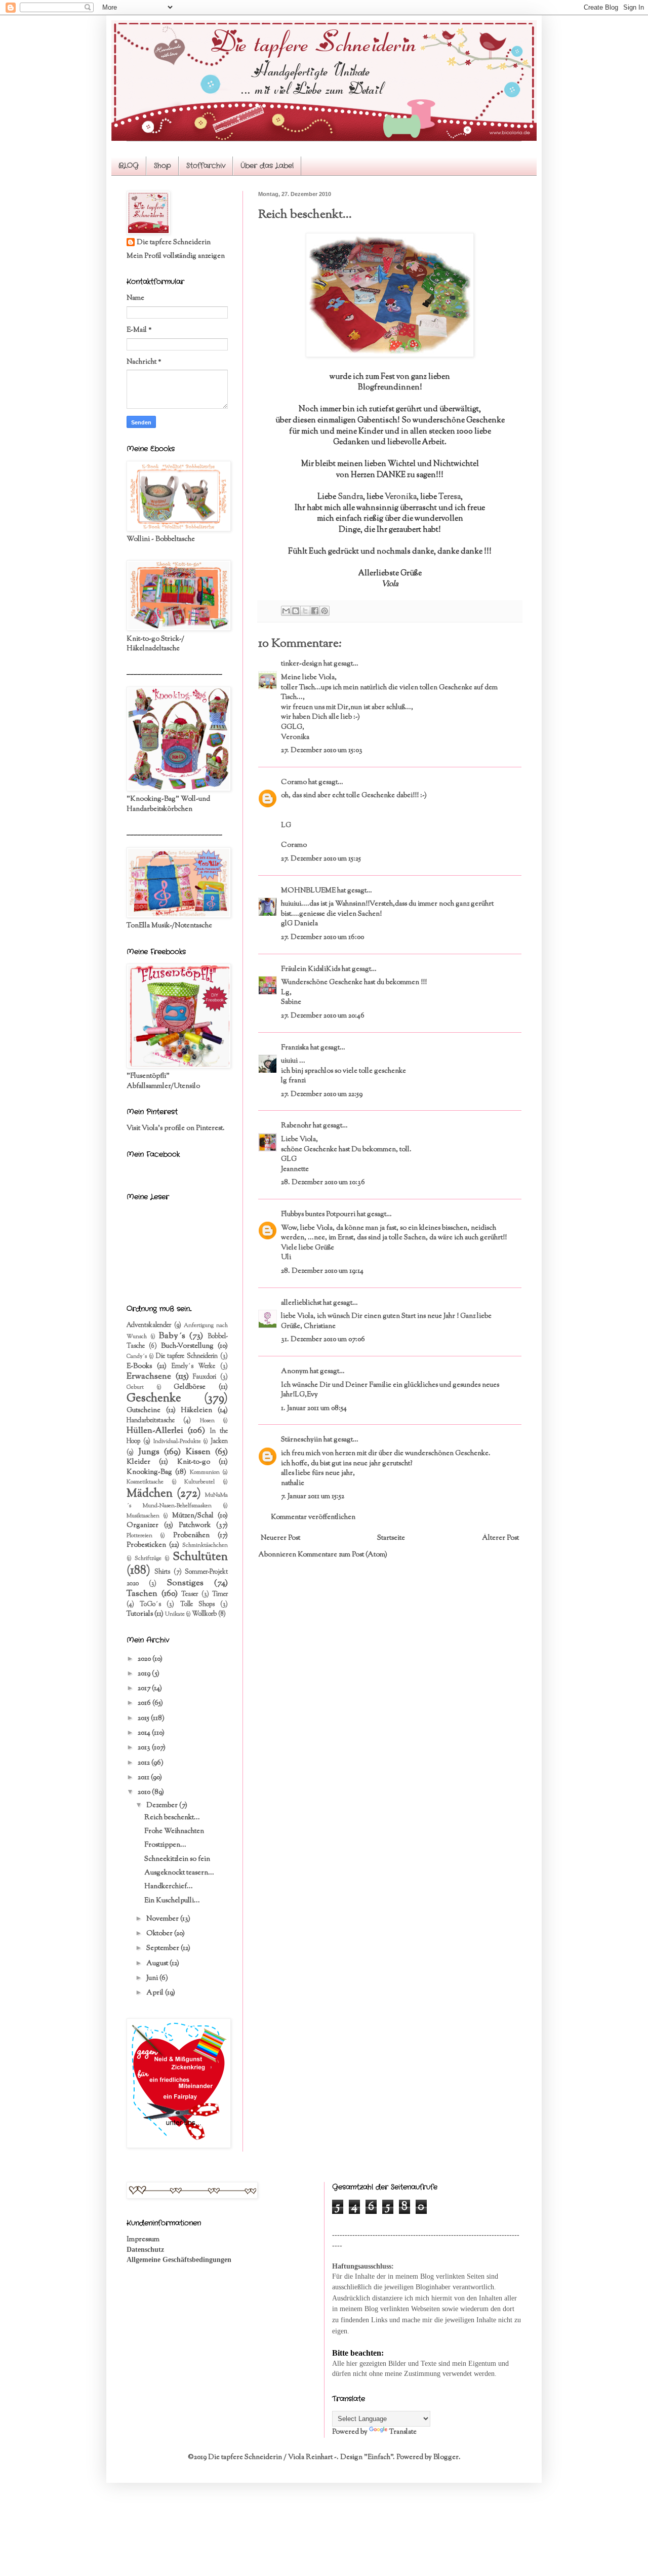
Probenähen (191, 1536)
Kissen (198, 1452)
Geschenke (154, 1399)
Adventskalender (149, 1325)
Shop (163, 166)
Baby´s (172, 1336)
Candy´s (137, 1356)
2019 (145, 1674)
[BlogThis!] (296, 611)
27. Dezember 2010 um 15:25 (321, 859)
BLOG (129, 166)
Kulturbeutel (199, 1482)
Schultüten (200, 1557)
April (156, 1993)
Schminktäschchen (205, 1545)
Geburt (135, 1387)
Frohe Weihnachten (174, 1831)
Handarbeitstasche (151, 1421)
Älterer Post (500, 1538)
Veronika (401, 497)
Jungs (149, 1452)
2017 (145, 1689)
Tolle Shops (197, 1605)
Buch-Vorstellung (187, 1346)
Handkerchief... (169, 1887)
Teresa (450, 497)
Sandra (350, 497)
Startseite (391, 1538)
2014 (145, 1733)
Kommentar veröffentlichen (313, 1517)
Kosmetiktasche (145, 1482)
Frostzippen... (165, 1845)
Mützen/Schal (193, 1516)
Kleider (138, 1462)
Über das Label (267, 166)
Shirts (162, 1572)
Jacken (219, 1441)
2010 (145, 1792)
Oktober (160, 1934)
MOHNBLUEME (308, 891)
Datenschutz (145, 2250)
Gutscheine (144, 1411)
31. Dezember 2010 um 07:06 (323, 1340)
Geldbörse (190, 1387)
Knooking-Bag (149, 1472)
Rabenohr (296, 1126)
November (163, 1919)
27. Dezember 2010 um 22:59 (322, 1095)
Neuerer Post (280, 1538)
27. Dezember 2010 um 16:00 (322, 938)
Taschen (142, 1594)
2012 (145, 1763)
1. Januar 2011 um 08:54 (314, 1409)
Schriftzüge (148, 1558)
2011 (144, 1778)
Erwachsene (149, 1377)
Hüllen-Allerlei (155, 1431)
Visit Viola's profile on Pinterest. (176, 1128)
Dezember (163, 1806)
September (164, 1948)
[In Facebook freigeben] (315, 611)
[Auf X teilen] (305, 611)
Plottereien (139, 1536)
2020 (145, 1659)
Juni (153, 1978)
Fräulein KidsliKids (311, 969)
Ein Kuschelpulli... (172, 1901)
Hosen (207, 1421)
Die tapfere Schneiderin (174, 243)
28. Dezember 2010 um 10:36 (323, 1183)
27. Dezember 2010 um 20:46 (323, 1016)
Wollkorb (204, 1614)
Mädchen (150, 1494)
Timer (220, 1594)
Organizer (143, 1526)
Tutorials (140, 1614)
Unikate (175, 1614)
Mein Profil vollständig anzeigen (176, 256)
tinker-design (301, 664)
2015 (144, 1719)
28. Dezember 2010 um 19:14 (322, 1271)
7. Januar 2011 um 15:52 (313, 1497)
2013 (145, 1748)
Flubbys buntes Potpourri (318, 1215)
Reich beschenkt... (172, 1818)
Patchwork (195, 1526)
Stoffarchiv (206, 166)
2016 (145, 1703)
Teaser (190, 1594)
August (158, 1964)
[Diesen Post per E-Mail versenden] (286, 611)
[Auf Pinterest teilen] (325, 611)
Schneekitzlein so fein (177, 1859)
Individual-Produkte (177, 1441)
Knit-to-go (194, 1462)
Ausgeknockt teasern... (179, 1873)
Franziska (295, 1048)
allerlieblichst (301, 1303)
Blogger (446, 2457)
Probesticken (146, 1545)
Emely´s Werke (194, 1367)
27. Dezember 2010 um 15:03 (322, 751)
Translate (403, 2432)
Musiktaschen (143, 1516)
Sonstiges (185, 1583)
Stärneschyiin (302, 1440)
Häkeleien (196, 1411)
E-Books (139, 1367)
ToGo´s (150, 1605)
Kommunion (205, 1472)
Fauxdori (205, 1377)
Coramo (294, 783)
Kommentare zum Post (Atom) (342, 1555)
